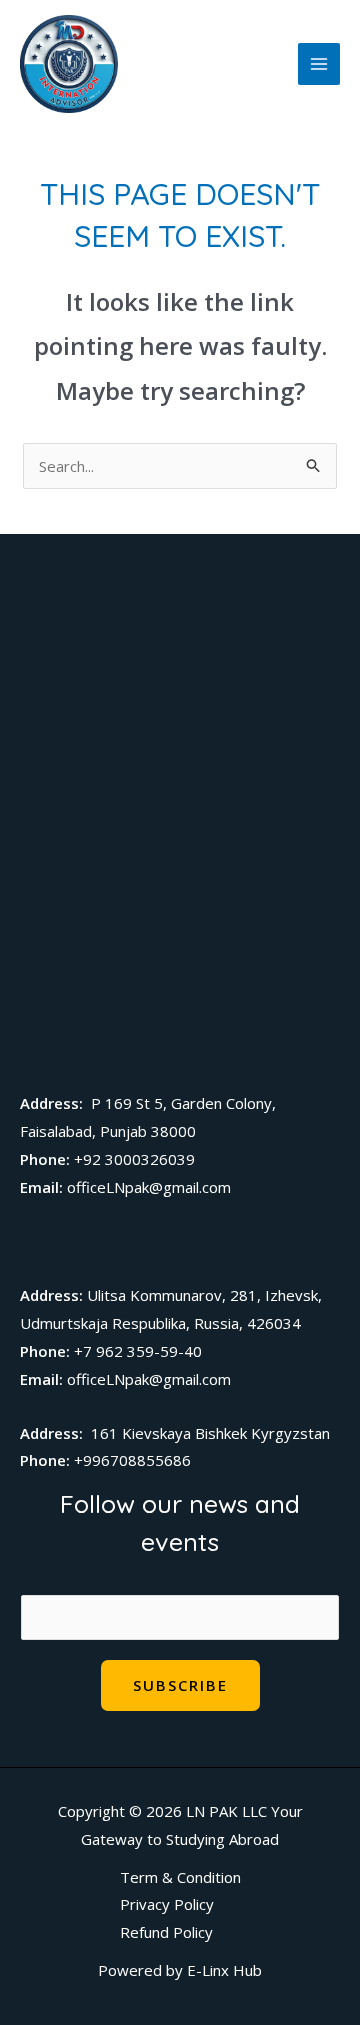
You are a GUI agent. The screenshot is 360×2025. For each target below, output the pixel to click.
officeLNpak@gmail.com (149, 1187)
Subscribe (180, 1685)
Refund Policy (166, 1932)
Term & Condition (180, 1877)
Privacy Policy (167, 1904)
